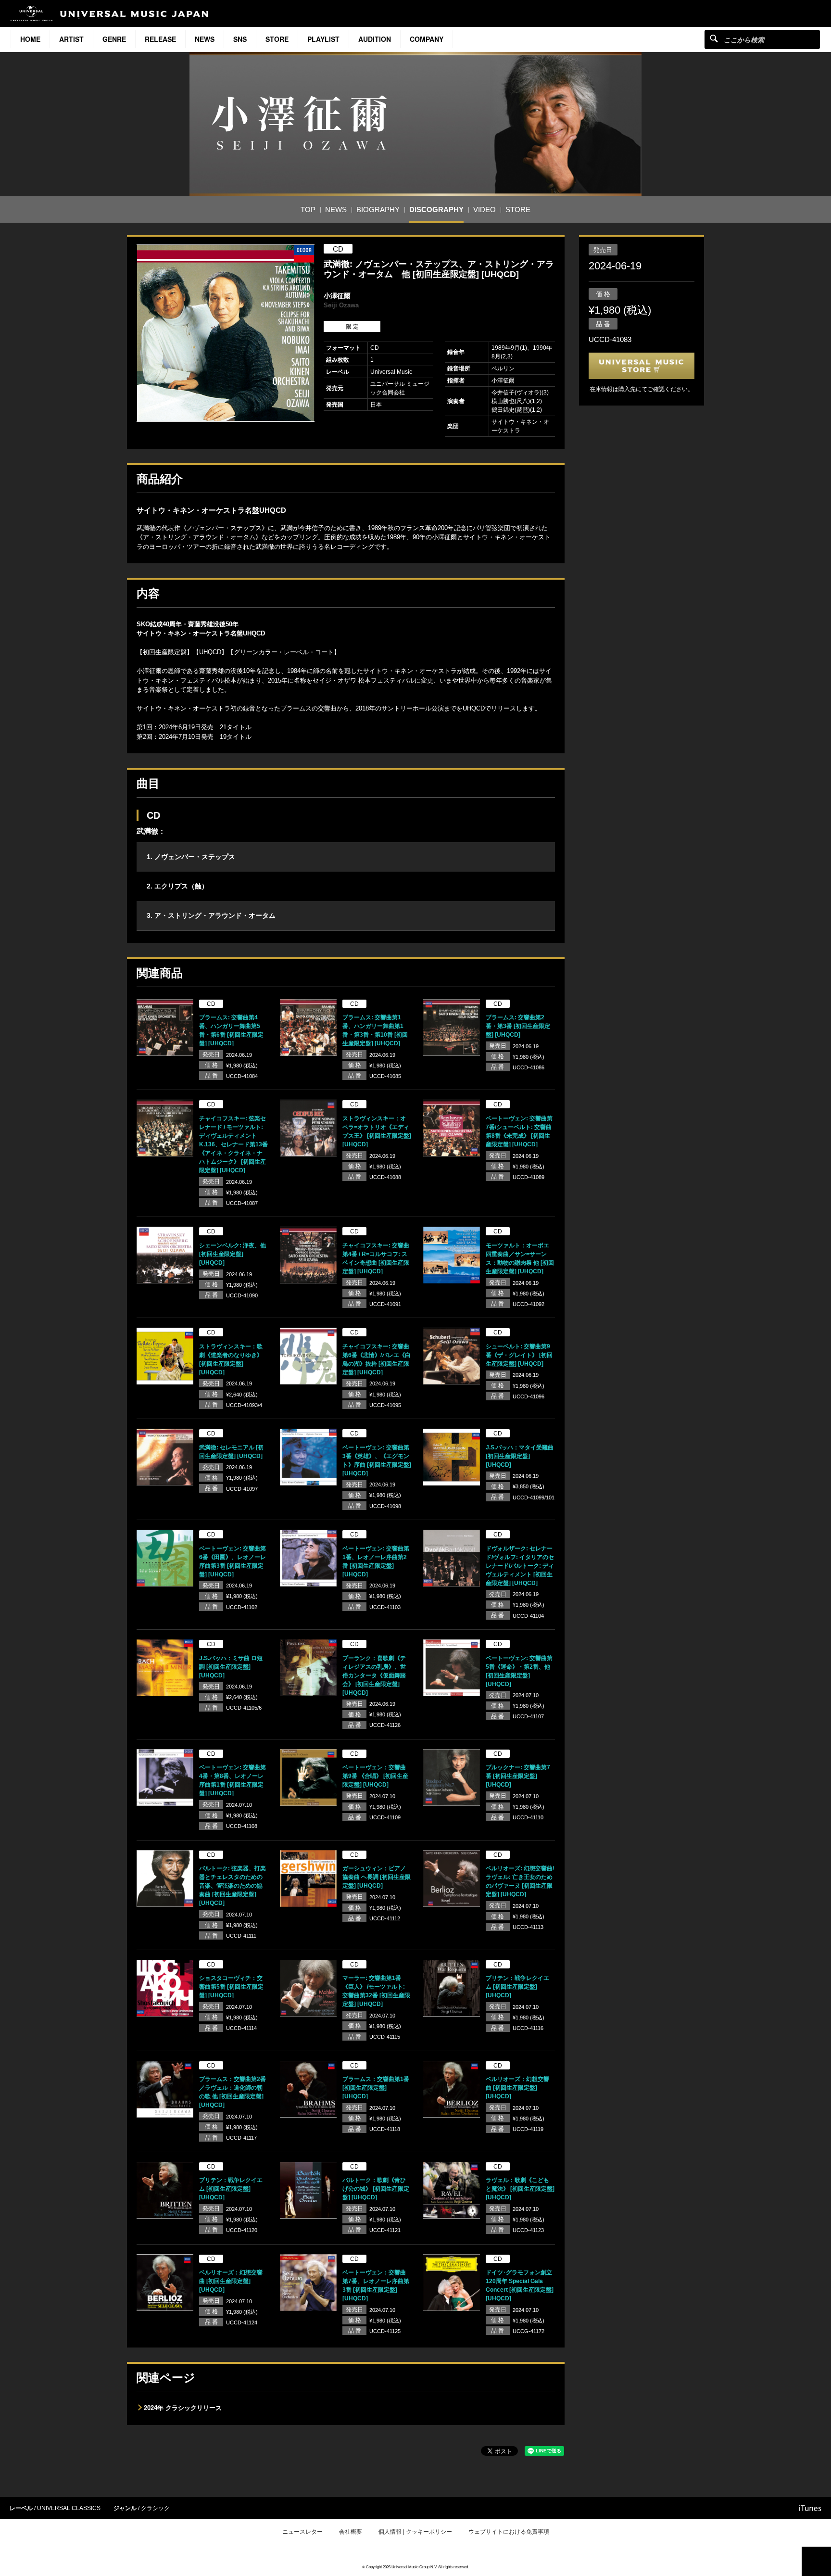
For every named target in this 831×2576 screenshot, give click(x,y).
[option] (226, 333)
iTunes (810, 2508)
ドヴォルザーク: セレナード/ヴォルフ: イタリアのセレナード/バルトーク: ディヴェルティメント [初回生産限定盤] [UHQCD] (520, 1566)
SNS (240, 39)
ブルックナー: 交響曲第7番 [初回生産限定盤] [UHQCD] (518, 1776)
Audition (375, 39)
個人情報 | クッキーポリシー (415, 2532)
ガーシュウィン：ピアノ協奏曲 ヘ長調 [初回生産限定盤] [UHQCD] (377, 1877)
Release (160, 39)
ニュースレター (302, 2532)
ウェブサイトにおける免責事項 (509, 2532)
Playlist (323, 39)
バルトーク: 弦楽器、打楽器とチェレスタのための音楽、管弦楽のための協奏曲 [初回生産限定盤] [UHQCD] (233, 1886)
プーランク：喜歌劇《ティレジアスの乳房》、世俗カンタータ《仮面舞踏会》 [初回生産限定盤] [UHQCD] (374, 1675)
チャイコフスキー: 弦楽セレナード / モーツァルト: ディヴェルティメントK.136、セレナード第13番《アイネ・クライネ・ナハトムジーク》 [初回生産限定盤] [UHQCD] (233, 1144)
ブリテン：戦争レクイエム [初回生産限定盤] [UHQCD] (517, 1987)
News (205, 39)
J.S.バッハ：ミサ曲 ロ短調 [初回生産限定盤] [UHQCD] (231, 1667)
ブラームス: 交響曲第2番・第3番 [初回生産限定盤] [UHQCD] (518, 1026)
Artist (71, 39)
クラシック (155, 2508)
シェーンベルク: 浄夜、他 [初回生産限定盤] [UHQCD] (233, 1254)
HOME (30, 39)
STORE (277, 39)
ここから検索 (714, 38)
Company (427, 39)
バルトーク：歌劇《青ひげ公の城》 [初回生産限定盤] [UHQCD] (376, 2189)
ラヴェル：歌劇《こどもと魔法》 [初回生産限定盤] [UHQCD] (520, 2189)
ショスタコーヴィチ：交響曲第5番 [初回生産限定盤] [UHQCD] (231, 1987)
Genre (114, 39)
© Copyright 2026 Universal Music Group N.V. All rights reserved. (415, 2567)
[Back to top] (816, 2561)
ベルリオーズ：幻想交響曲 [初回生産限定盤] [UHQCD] (517, 2088)
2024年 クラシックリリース (183, 2408)
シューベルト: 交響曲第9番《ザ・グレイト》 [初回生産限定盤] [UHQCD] (519, 1355)
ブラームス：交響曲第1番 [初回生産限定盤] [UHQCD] (376, 2088)
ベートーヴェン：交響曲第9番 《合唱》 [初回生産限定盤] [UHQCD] (375, 1776)
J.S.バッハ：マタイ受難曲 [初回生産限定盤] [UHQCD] (520, 1456)
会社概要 (351, 2532)
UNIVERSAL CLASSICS (69, 2508)
